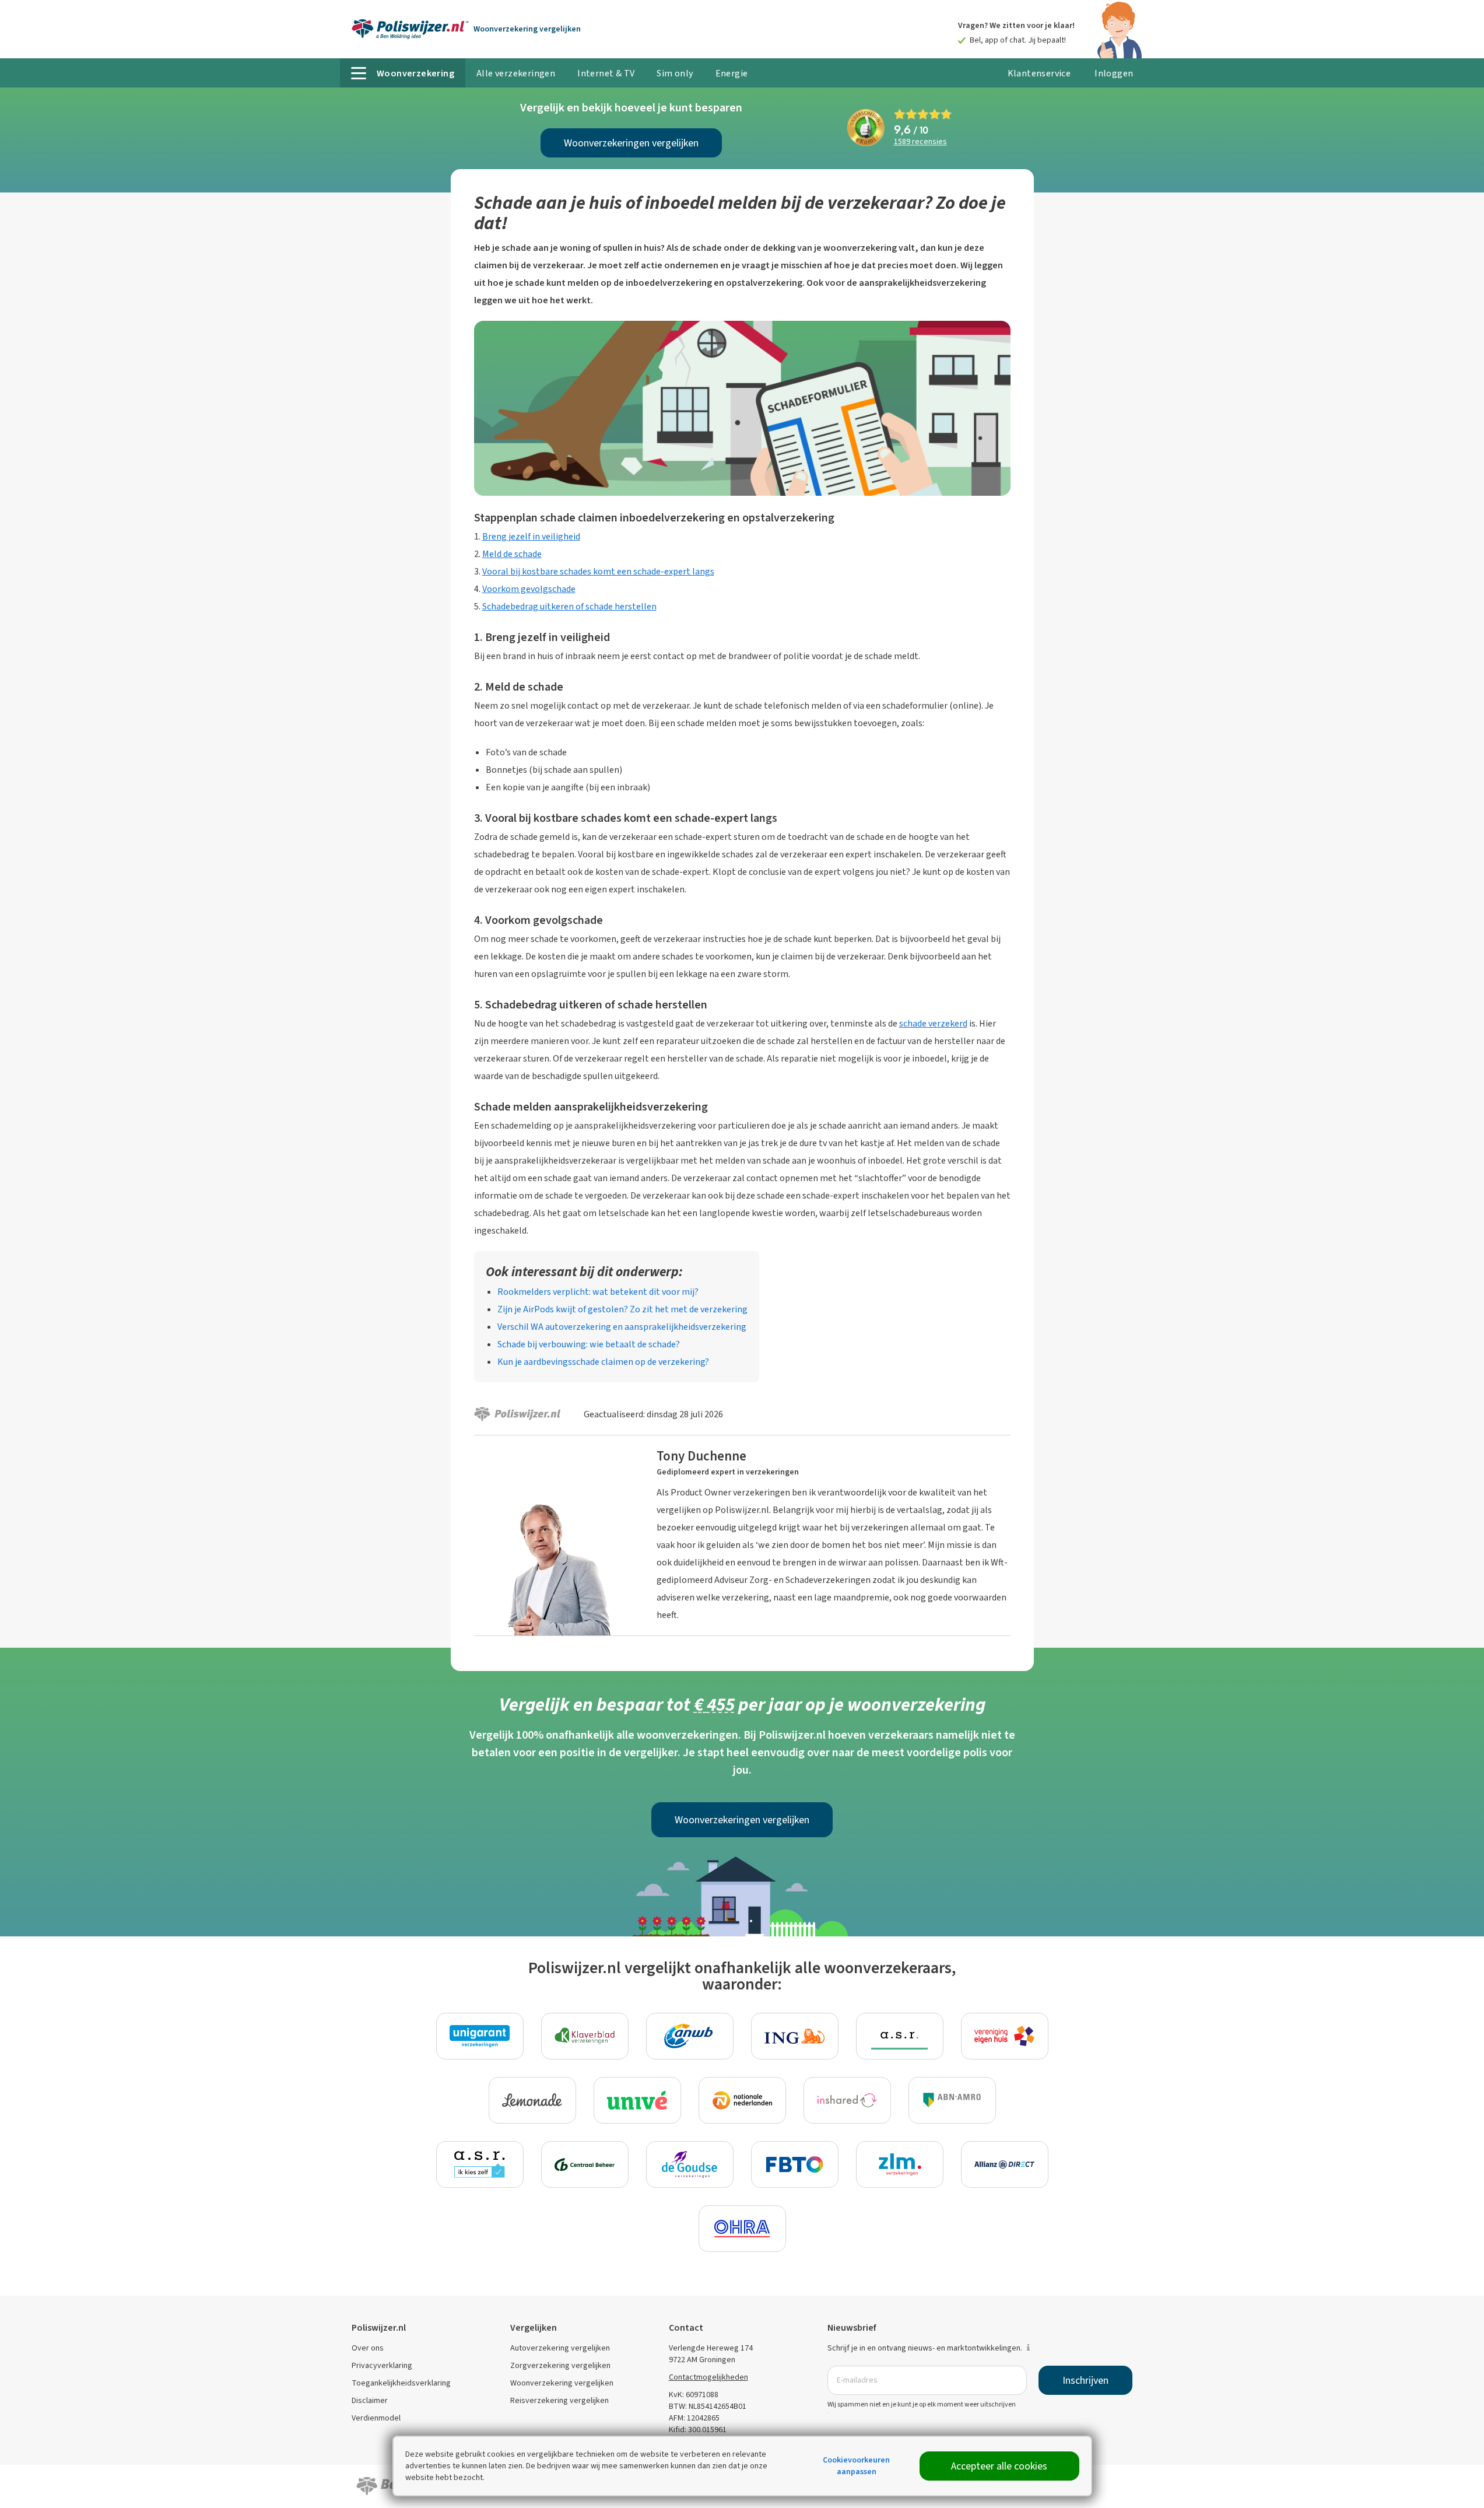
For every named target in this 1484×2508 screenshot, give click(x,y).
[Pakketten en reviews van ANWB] (690, 2036)
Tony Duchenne (701, 1456)
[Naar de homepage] (410, 29)
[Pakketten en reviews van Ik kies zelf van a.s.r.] (480, 2164)
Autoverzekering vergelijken (560, 2348)
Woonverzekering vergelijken (562, 2383)
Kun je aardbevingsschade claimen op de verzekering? (603, 1362)
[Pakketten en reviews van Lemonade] (532, 2100)
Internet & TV (606, 73)
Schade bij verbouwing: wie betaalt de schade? (589, 1344)
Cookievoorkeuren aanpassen (856, 2466)
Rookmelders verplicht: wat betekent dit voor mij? (598, 1292)
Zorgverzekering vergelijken (560, 2365)
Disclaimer (370, 2400)
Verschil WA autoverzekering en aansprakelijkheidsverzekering (622, 1327)
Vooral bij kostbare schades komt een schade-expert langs (598, 571)
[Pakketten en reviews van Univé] (637, 2100)
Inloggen (1114, 73)
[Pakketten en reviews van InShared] (847, 2100)
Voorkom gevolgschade (529, 589)
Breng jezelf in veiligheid (531, 536)
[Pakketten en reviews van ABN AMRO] (952, 2100)
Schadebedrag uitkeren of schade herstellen (569, 606)
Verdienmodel (376, 2418)
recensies (920, 142)
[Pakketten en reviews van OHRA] (742, 2229)
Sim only (675, 73)
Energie (732, 73)
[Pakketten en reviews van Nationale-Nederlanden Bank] (742, 2100)
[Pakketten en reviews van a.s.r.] (900, 2036)
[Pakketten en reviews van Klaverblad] (585, 2036)
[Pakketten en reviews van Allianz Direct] (1005, 2164)
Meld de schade (512, 554)
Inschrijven (1085, 2380)
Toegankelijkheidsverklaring (401, 2383)
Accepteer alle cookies (999, 2466)
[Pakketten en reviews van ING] (795, 2036)
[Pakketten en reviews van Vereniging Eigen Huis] (1005, 2036)
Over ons (368, 2348)
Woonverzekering (527, 29)
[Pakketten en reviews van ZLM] (900, 2164)
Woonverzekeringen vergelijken (631, 143)
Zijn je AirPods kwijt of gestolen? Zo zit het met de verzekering (622, 1309)
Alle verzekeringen (516, 73)
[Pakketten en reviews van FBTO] (795, 2164)
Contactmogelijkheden (708, 2377)
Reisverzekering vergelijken (559, 2400)
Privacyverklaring (382, 2365)
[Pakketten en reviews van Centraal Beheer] (585, 2164)
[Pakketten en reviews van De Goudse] (690, 2164)
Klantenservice (1039, 73)
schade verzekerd (933, 1023)
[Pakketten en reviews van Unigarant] (480, 2036)
